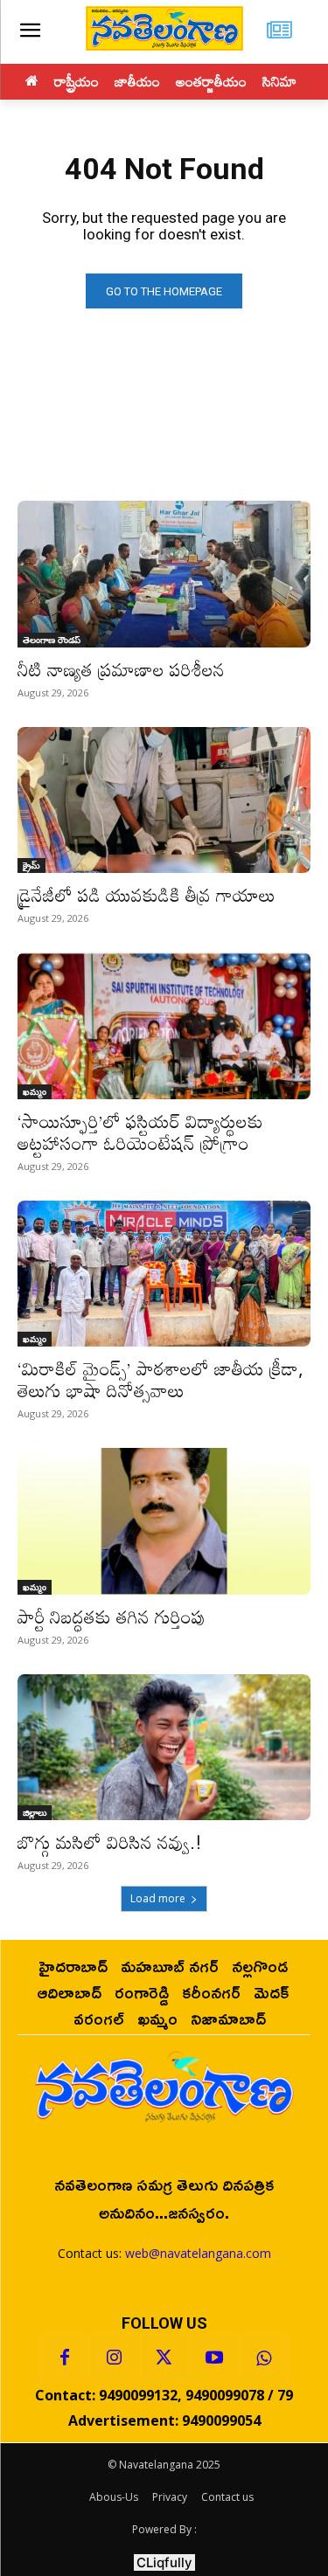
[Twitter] (164, 2358)
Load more (158, 1898)
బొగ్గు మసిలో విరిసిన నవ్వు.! (110, 1842)
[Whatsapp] (264, 2358)
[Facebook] (65, 2358)
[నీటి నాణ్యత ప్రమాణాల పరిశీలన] (164, 574)
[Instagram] (115, 2358)
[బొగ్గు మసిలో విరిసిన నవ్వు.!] (164, 1748)
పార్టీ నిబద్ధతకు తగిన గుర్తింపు (112, 1617)
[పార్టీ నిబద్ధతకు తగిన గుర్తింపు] (164, 1521)
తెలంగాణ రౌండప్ (52, 640)
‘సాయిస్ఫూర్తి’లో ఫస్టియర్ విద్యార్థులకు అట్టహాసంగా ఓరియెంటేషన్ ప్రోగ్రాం (140, 1132)
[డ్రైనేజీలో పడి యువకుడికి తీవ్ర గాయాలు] (164, 800)
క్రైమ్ (31, 865)
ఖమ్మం (35, 1091)
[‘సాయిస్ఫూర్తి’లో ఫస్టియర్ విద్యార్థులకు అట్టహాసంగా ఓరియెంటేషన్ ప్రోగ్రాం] (164, 1026)
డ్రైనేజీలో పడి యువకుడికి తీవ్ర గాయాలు (147, 895)
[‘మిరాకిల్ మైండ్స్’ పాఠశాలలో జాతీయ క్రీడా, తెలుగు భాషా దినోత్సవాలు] (164, 1274)
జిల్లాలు (35, 1812)
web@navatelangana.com (198, 2253)
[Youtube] (214, 2358)
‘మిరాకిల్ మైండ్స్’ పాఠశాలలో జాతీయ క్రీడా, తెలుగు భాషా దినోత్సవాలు (161, 1379)
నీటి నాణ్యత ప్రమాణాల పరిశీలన (121, 669)
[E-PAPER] (279, 32)
